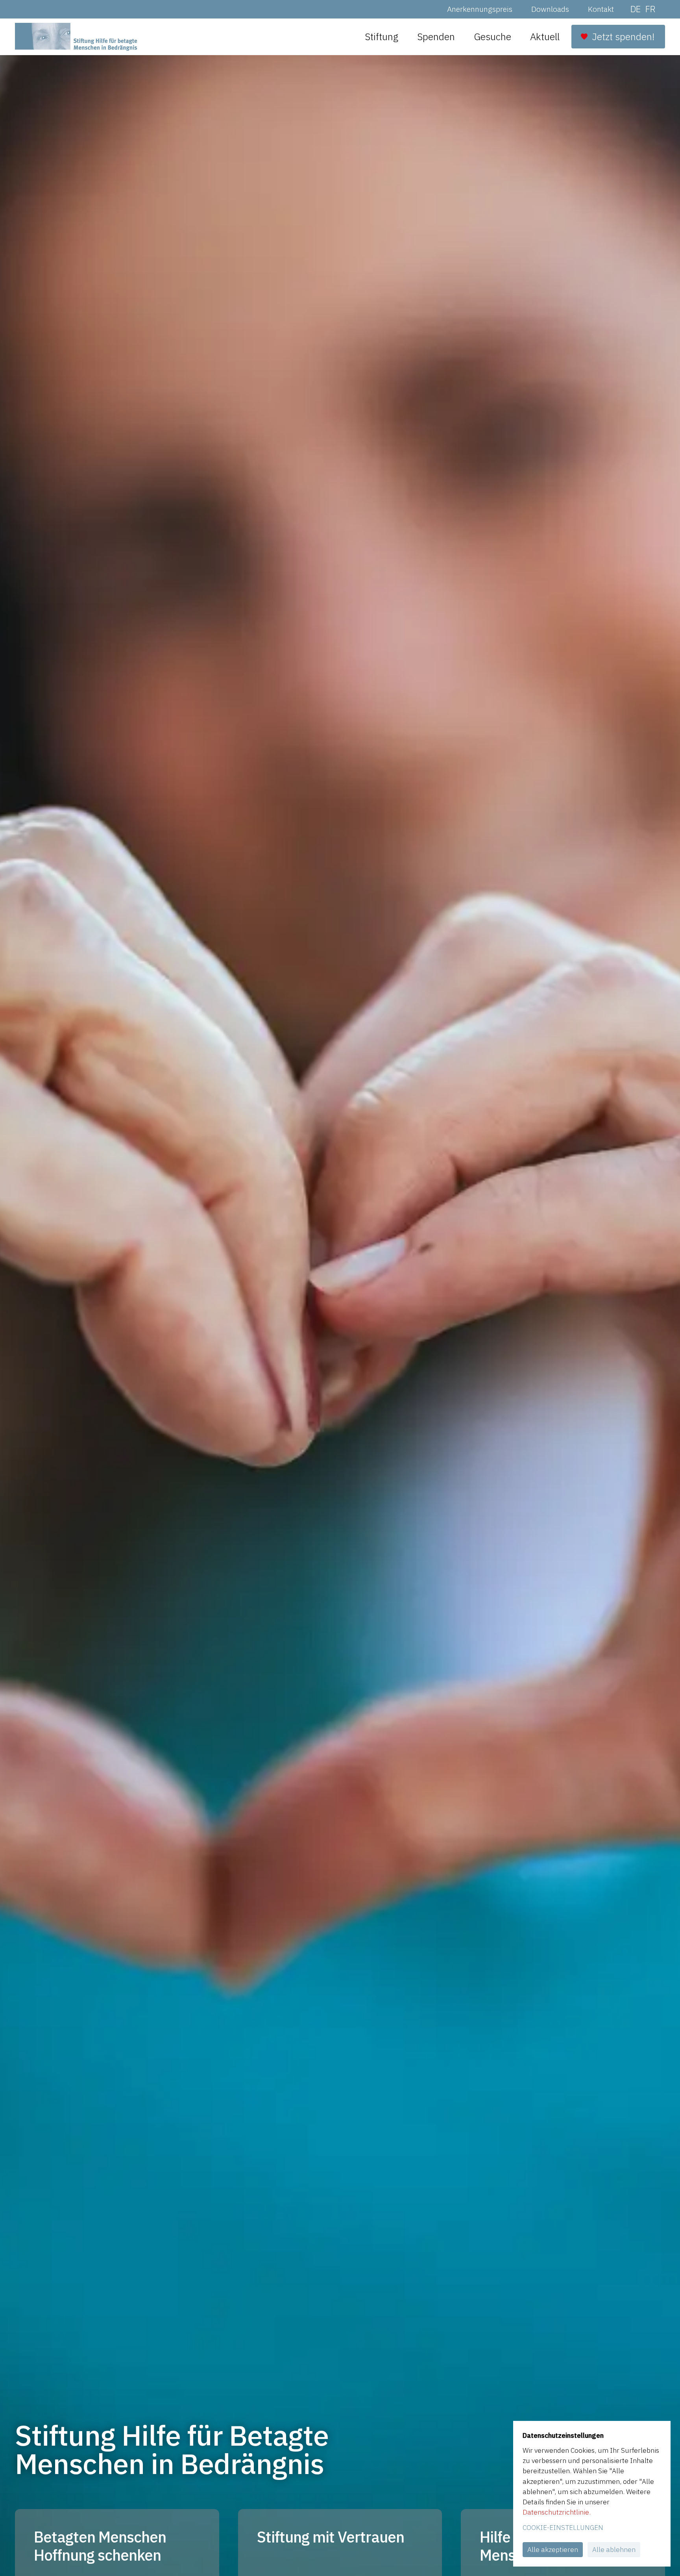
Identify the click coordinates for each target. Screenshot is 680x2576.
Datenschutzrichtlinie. (557, 2512)
